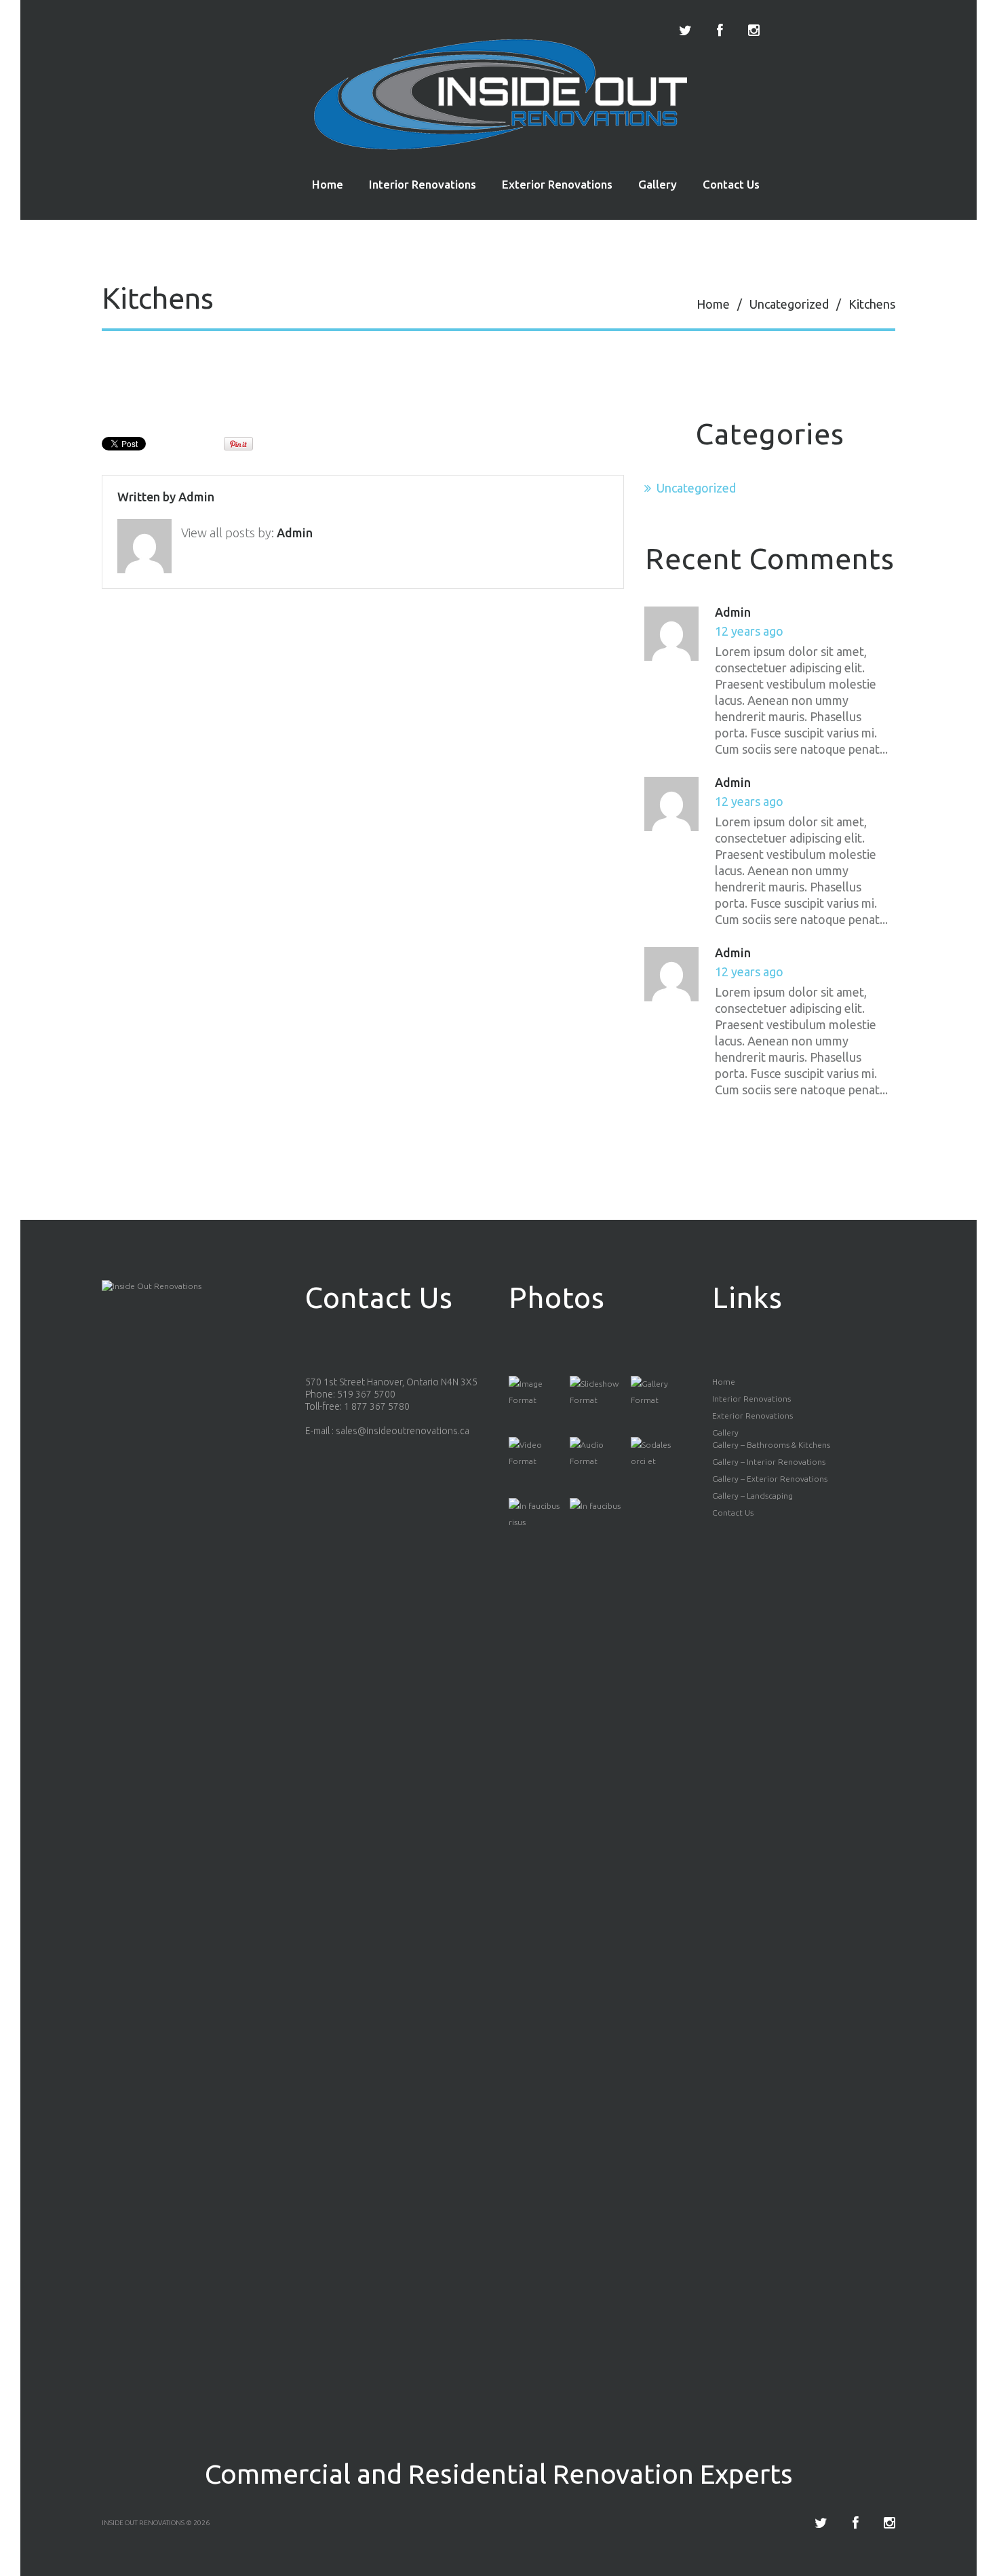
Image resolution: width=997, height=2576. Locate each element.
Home (328, 184)
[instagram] (754, 31)
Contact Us (731, 184)
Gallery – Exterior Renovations (770, 1479)
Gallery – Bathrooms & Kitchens (771, 1445)
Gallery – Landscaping (752, 1496)
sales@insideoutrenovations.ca (403, 1431)
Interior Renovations (423, 184)
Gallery (658, 184)
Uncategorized (789, 304)
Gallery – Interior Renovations (769, 1462)
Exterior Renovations (557, 184)
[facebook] (720, 31)
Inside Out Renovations (143, 2523)
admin (196, 497)
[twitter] (685, 31)
